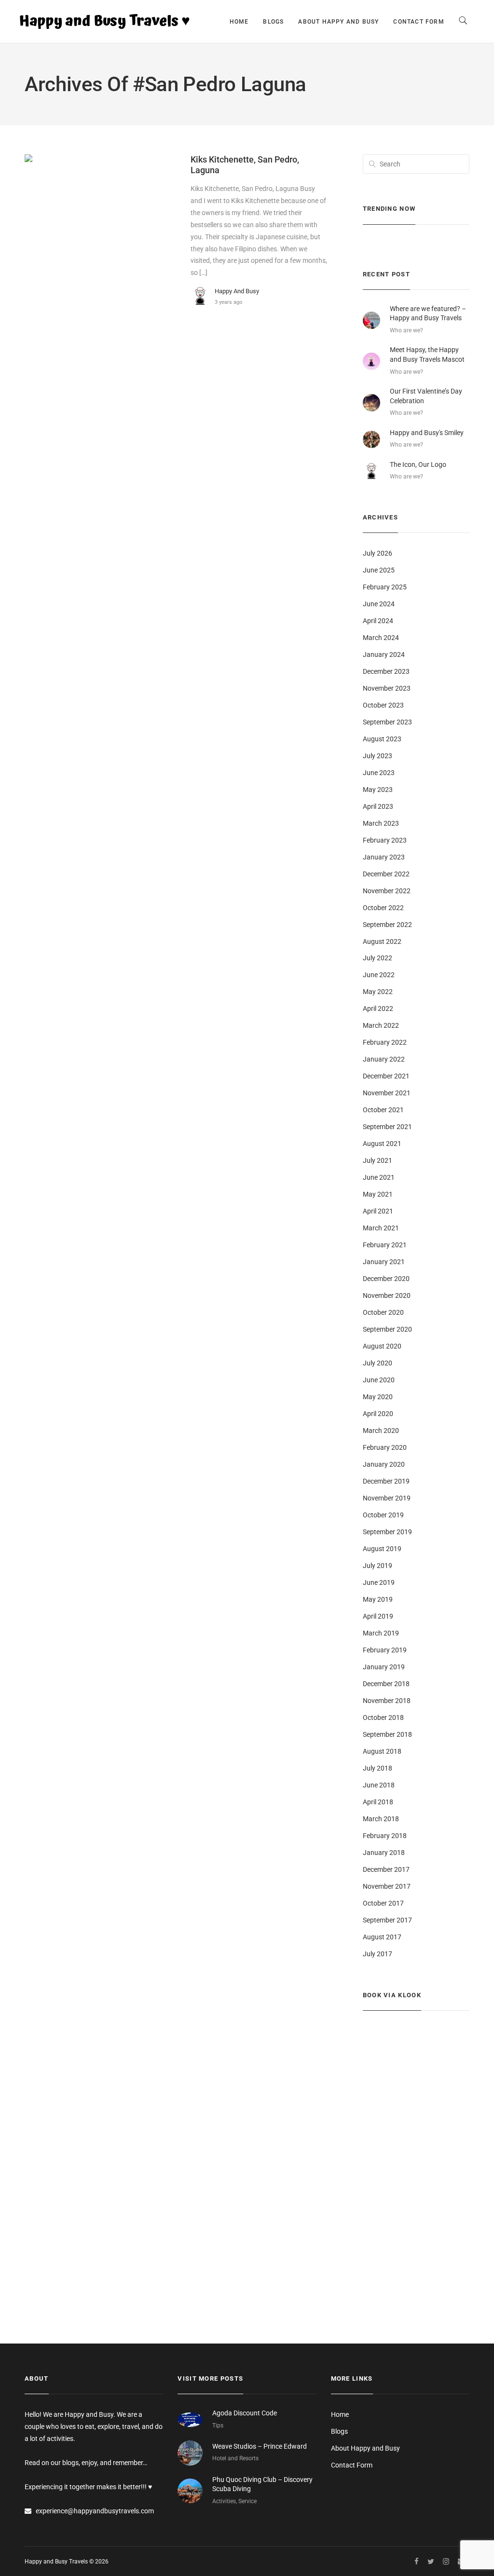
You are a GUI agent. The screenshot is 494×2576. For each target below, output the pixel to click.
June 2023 (379, 773)
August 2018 (382, 1751)
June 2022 (379, 975)
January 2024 (384, 654)
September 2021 (387, 1127)
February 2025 (385, 587)
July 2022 (377, 958)
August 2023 (382, 739)
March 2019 (381, 1633)
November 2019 (387, 1498)
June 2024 (379, 604)
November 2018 (387, 1701)
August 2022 (382, 941)
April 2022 (378, 1009)
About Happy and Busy (338, 22)
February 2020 (385, 1447)
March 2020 (381, 1431)
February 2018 (385, 1836)
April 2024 (378, 621)
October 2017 (383, 1903)
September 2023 (387, 722)
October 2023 (383, 705)
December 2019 (386, 1481)
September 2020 (387, 1329)
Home (239, 22)
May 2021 (378, 1194)
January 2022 (384, 1059)
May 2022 (378, 992)
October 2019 (383, 1515)
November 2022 (387, 891)
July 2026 (377, 553)
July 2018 (377, 1768)
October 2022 (383, 908)
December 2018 (386, 1684)
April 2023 (378, 806)
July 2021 (377, 1160)
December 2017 (386, 1869)
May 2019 (378, 1599)
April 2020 (378, 1414)
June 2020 (379, 1380)
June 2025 (379, 570)
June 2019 (379, 1582)
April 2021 (378, 1211)
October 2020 (383, 1312)
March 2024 (381, 638)
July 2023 (377, 756)
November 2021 (387, 1093)
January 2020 (384, 1464)
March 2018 (381, 1819)
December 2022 (386, 874)
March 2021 (381, 1228)
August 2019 (382, 1549)
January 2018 (384, 1853)
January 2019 (384, 1667)
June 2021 (379, 1177)
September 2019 (387, 1532)
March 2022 (381, 1025)
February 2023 (385, 840)
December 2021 (386, 1076)
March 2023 (381, 823)
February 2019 (385, 1650)
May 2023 (378, 790)
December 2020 (386, 1279)
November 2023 (387, 688)
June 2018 (379, 1785)
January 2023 (384, 857)
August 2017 (382, 1937)
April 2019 (378, 1616)
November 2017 (387, 1886)
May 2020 (378, 1397)
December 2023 (386, 671)
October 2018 (383, 1717)
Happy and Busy (237, 291)
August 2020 (382, 1346)
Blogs (273, 22)
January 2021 (384, 1262)
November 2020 (387, 1295)
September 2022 (387, 925)
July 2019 (377, 1566)
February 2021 (385, 1245)
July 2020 (377, 1363)
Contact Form (419, 22)
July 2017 (377, 1954)
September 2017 (387, 1920)
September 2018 (387, 1734)
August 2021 (382, 1144)
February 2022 (385, 1042)
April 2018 (378, 1802)
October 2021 (383, 1110)
